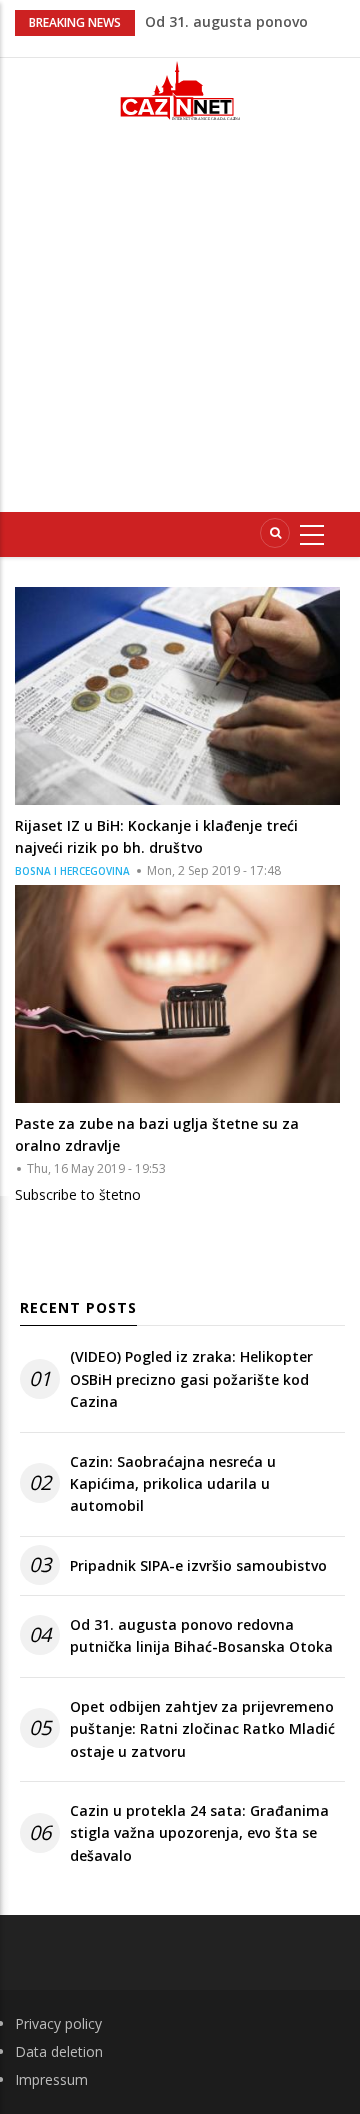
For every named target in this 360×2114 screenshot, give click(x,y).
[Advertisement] (180, 325)
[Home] (180, 90)
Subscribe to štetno (78, 1194)
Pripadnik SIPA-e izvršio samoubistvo (198, 1565)
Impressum (51, 2079)
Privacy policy (58, 2023)
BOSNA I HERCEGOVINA (72, 871)
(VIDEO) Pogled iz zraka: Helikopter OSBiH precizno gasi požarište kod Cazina (191, 1379)
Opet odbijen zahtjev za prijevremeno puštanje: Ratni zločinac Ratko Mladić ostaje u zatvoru (202, 1729)
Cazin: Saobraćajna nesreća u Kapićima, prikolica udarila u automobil (173, 1484)
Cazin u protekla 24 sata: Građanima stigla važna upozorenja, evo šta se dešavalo (199, 1833)
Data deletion (59, 2051)
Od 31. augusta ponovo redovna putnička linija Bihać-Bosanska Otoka (201, 1635)
